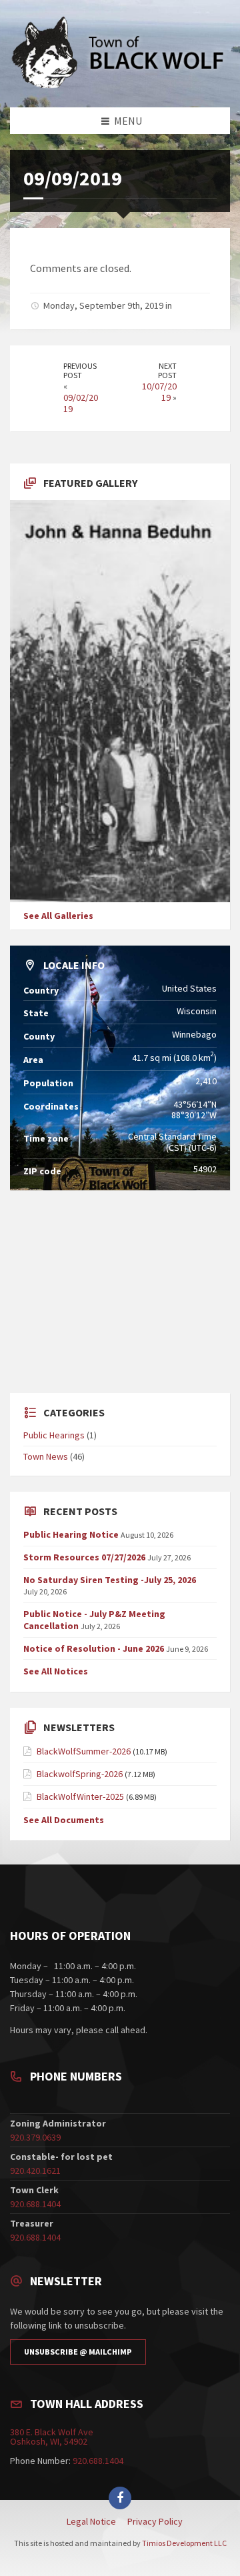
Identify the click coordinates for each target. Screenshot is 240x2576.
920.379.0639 (35, 2137)
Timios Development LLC (184, 2543)
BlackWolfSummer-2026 (84, 1751)
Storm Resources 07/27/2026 (84, 1557)
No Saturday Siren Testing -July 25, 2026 (110, 1580)
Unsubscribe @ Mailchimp (78, 2352)
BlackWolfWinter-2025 (80, 1796)
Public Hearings (54, 1435)
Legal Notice (91, 2521)
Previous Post (80, 371)
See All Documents (64, 1820)
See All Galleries (58, 916)
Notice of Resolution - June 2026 (94, 1648)
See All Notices (56, 1671)
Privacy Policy (155, 2521)
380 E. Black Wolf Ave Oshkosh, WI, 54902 (52, 2437)
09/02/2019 (81, 403)
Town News (46, 1456)
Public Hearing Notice (71, 1534)
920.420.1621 (35, 2171)
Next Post (167, 371)
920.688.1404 (35, 2204)
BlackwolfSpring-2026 (80, 1774)
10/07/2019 (159, 392)
